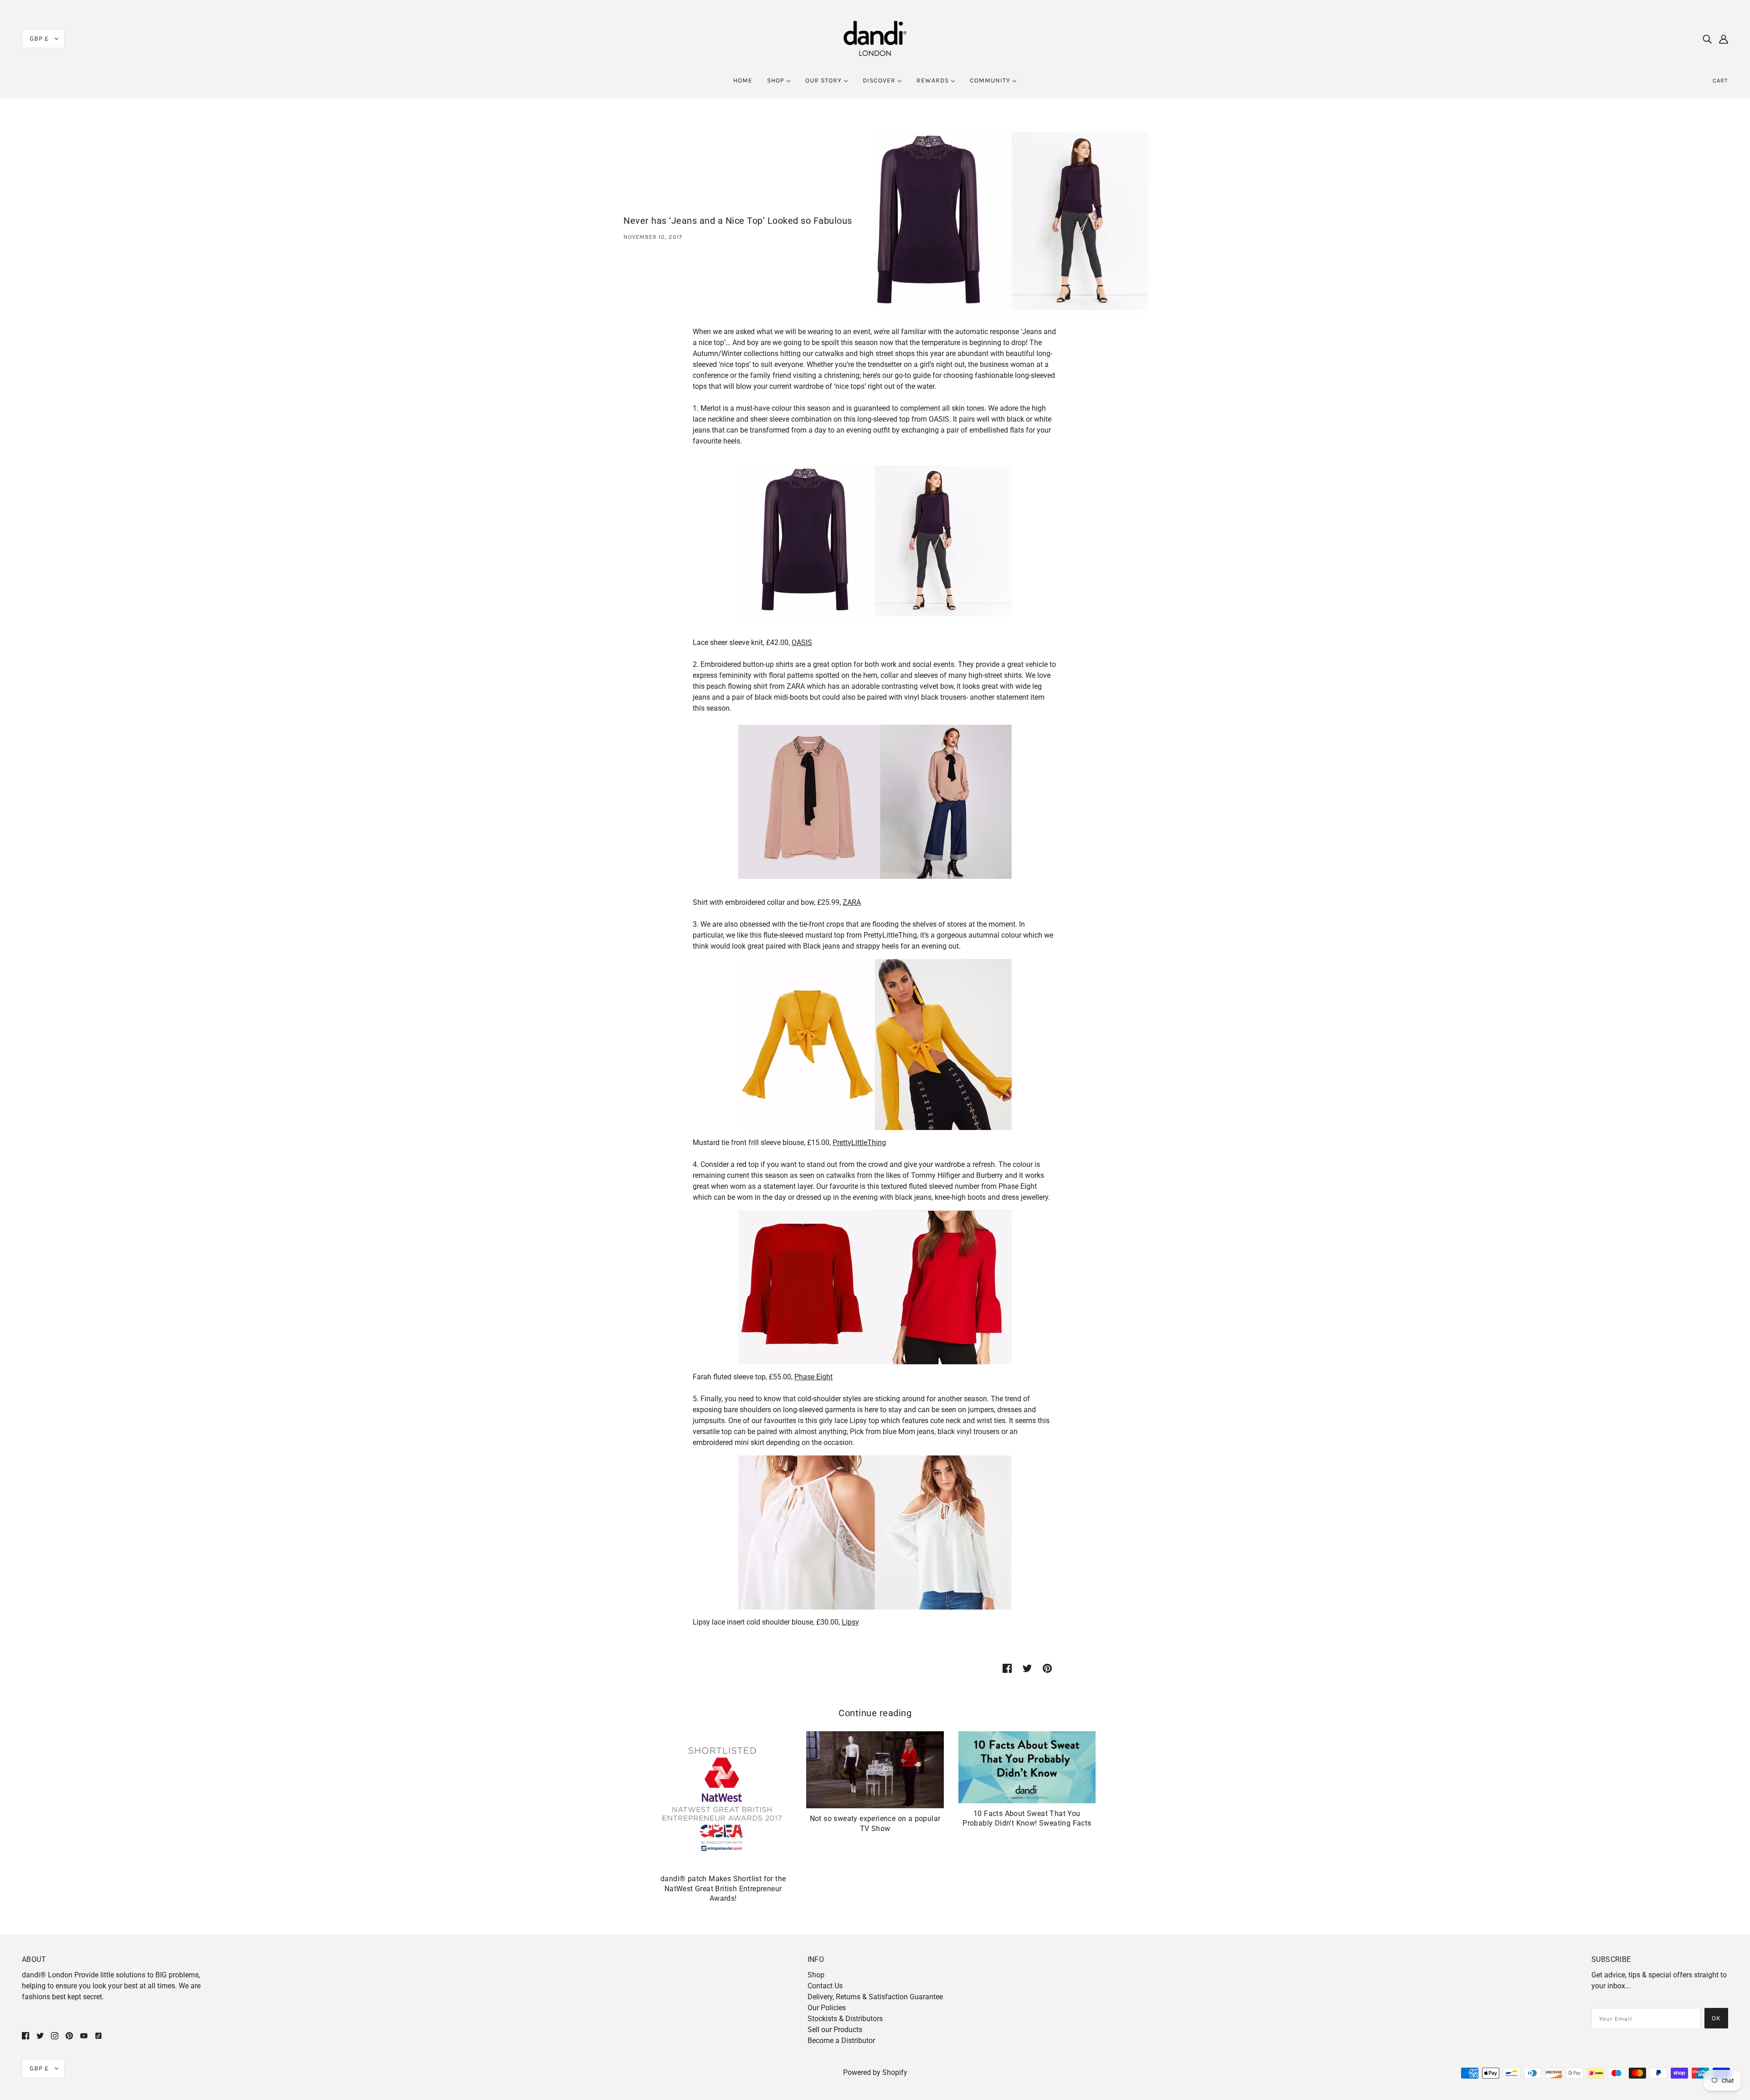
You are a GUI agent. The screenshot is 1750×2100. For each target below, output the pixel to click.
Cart (1720, 80)
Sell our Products (835, 2030)
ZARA (852, 902)
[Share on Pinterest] (1047, 1668)
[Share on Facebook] (1007, 1668)
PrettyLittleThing (859, 1143)
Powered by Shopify (875, 2072)
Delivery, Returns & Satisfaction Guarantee (875, 1997)
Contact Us (825, 1986)
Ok (1716, 2018)
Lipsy (850, 1622)
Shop (816, 1975)
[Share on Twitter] (1027, 1668)
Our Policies (827, 2008)
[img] (1707, 39)
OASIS (802, 642)
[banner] (875, 38)
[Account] (1724, 39)
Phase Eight (813, 1377)
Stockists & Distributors (845, 2019)
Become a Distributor (841, 2041)
